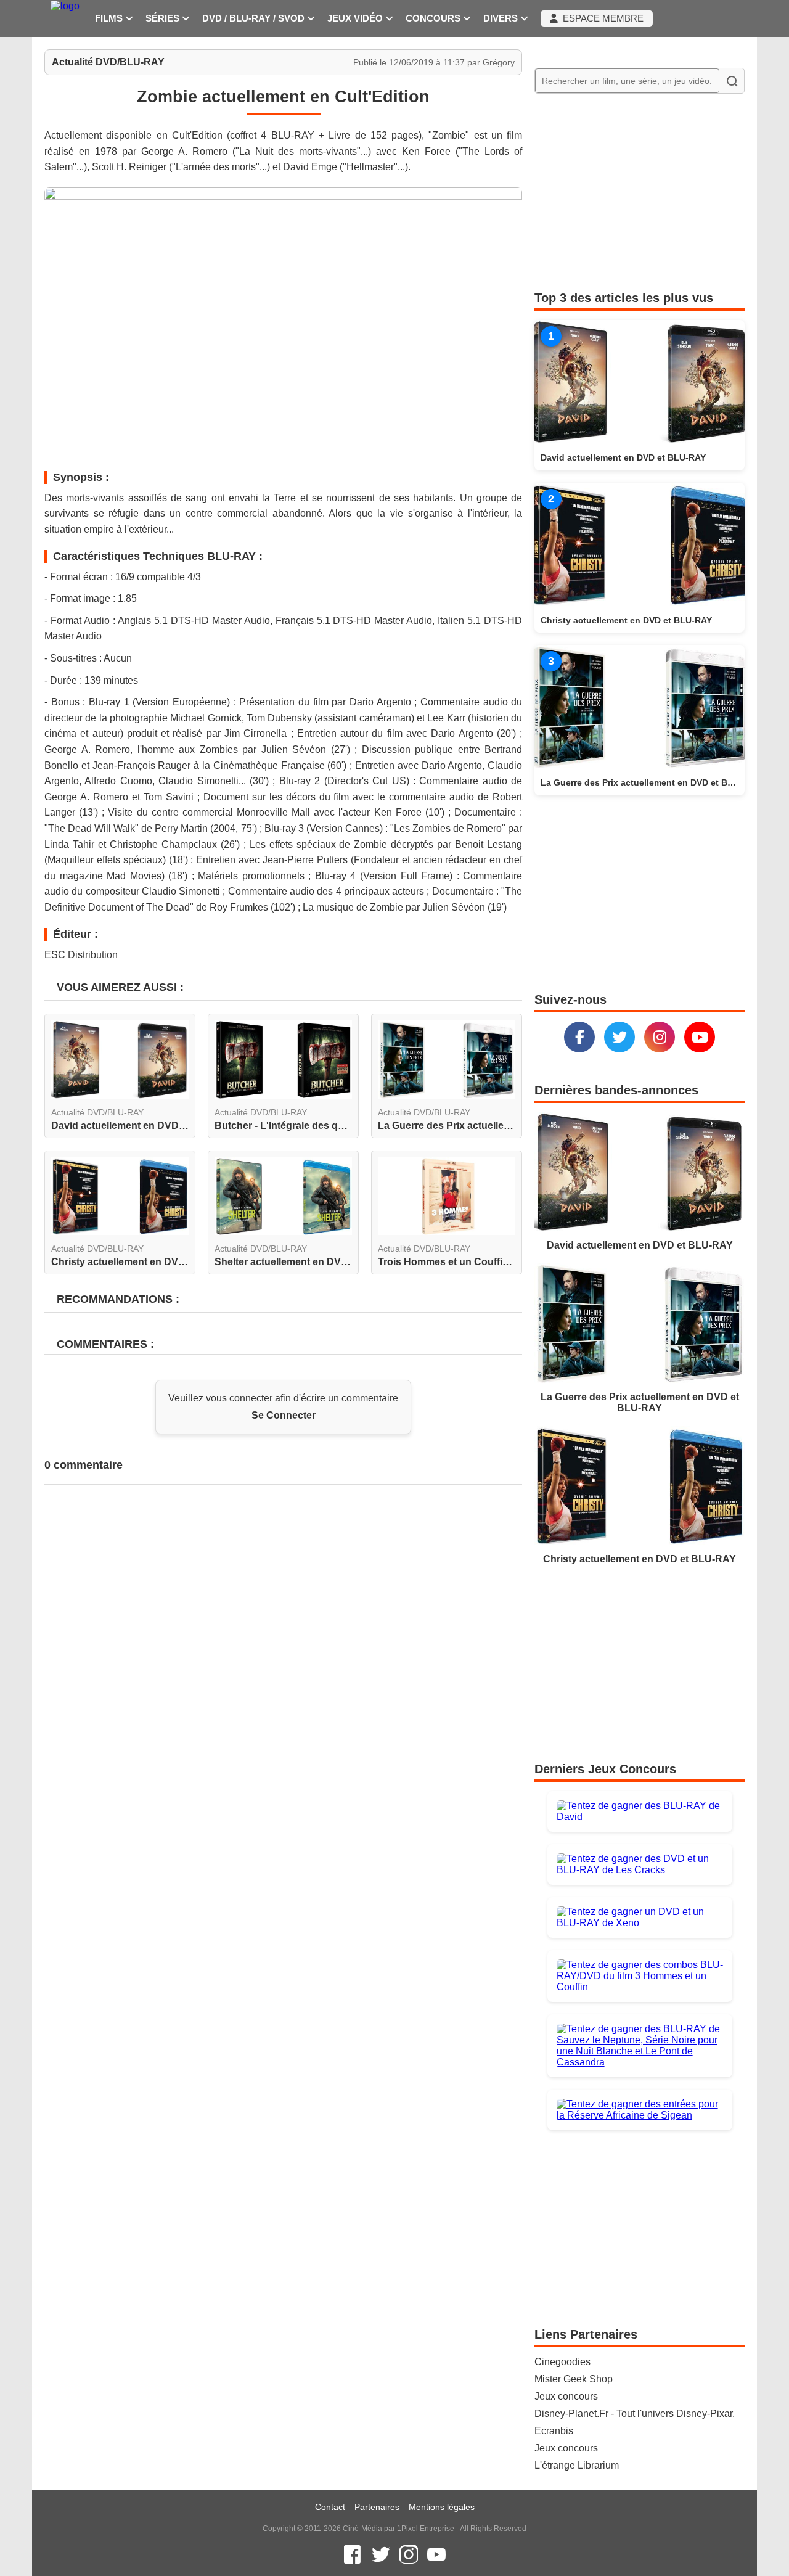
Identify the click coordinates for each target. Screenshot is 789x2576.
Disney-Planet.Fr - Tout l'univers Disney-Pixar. (635, 2414)
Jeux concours (566, 2396)
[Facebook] (579, 1037)
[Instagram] (660, 1037)
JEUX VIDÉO (356, 18)
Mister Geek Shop (574, 2379)
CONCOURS (434, 18)
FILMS (110, 18)
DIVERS (502, 18)
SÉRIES (164, 18)
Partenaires (377, 2507)
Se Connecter (284, 1415)
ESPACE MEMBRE (601, 18)
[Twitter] (619, 1037)
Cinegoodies (562, 2362)
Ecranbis (554, 2431)
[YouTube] (700, 1037)
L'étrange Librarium (577, 2465)
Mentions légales (442, 2507)
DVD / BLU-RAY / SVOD (255, 18)
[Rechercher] (732, 81)
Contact (330, 2507)
